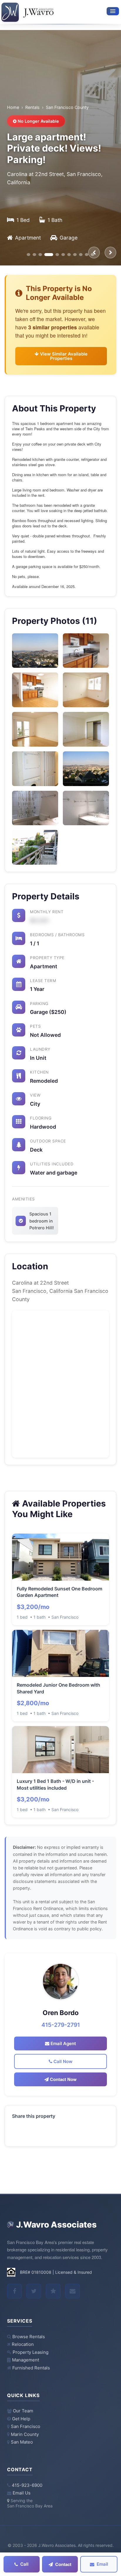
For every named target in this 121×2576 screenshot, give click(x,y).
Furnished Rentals (31, 2368)
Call (24, 2564)
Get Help (21, 2419)
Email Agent (63, 2043)
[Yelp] (53, 2291)
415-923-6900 (27, 2485)
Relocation (23, 2344)
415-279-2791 (61, 2025)
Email (102, 2564)
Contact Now (63, 2079)
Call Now (62, 2061)
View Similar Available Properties (63, 356)
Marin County (25, 2434)
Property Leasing (31, 2352)
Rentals (32, 107)
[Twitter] (34, 2291)
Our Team (23, 2411)
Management (26, 2360)
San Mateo (22, 2442)
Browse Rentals (29, 2337)
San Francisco (26, 2426)
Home (13, 107)
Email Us (22, 2493)
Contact (63, 2564)
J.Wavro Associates (56, 2225)
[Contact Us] (73, 2291)
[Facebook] (14, 2291)
